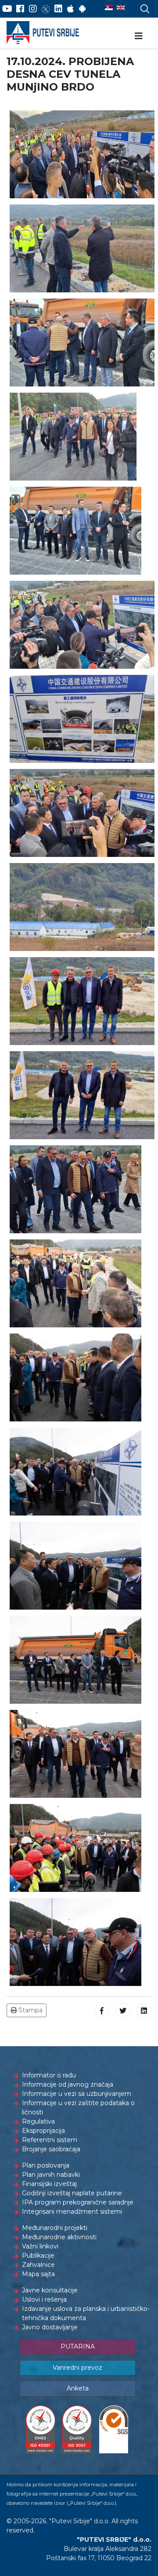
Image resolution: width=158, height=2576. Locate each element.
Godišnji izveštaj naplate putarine (72, 2193)
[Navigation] (139, 36)
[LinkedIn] (58, 9)
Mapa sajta (38, 2274)
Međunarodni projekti (55, 2228)
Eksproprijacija (43, 2131)
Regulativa (38, 2121)
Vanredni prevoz (77, 2368)
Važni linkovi (40, 2246)
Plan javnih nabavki (51, 2175)
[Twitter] (46, 9)
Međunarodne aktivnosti (59, 2237)
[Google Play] (83, 9)
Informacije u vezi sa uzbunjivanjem (77, 2094)
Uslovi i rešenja (44, 2299)
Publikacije (38, 2255)
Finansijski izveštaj (49, 2184)
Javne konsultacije (50, 2290)
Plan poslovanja (46, 2165)
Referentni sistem (50, 2140)
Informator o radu (49, 2075)
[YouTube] (7, 9)
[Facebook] (20, 9)
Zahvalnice (38, 2265)
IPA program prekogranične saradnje (78, 2202)
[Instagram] (33, 9)
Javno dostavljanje (50, 2327)
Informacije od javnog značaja (68, 2084)
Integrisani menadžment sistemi (72, 2212)
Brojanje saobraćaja (51, 2149)
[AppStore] (70, 9)
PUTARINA (78, 2346)
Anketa (78, 2388)
